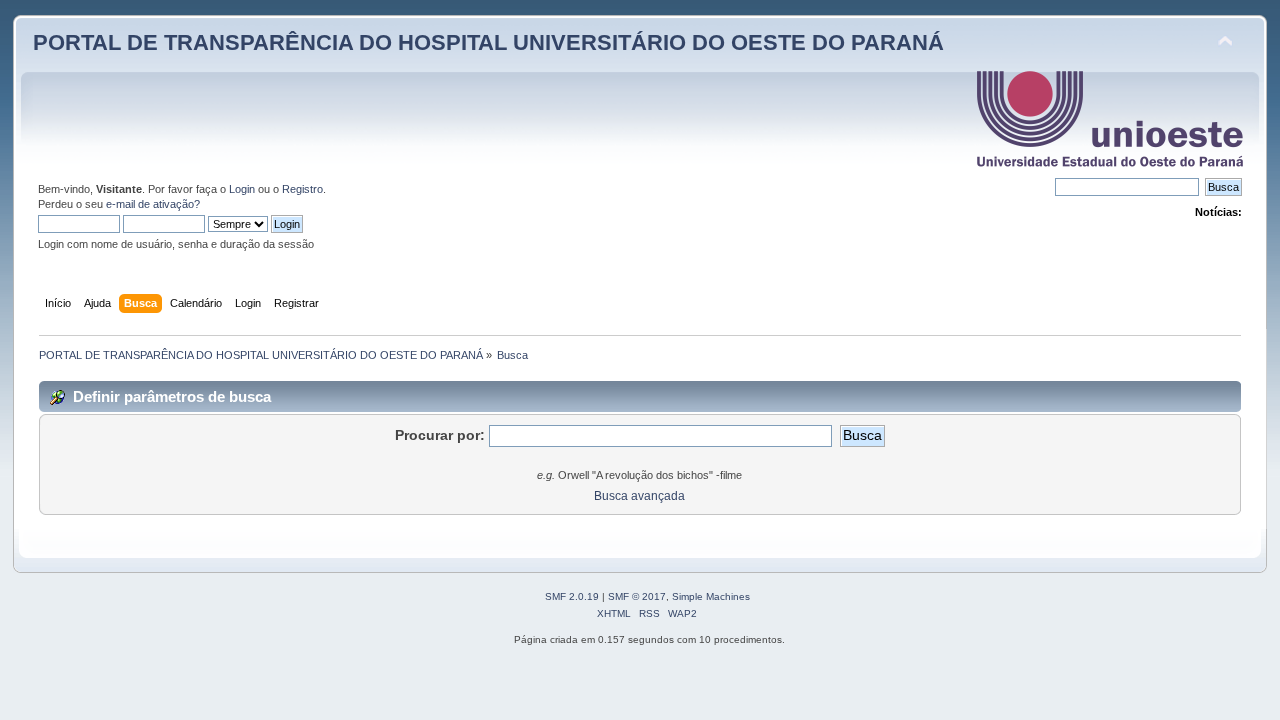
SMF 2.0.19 (572, 596)
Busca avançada (639, 496)
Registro (302, 189)
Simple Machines (711, 596)
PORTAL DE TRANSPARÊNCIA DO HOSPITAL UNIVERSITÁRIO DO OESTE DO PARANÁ (488, 42)
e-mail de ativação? (153, 204)
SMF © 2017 (637, 596)
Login (242, 189)
